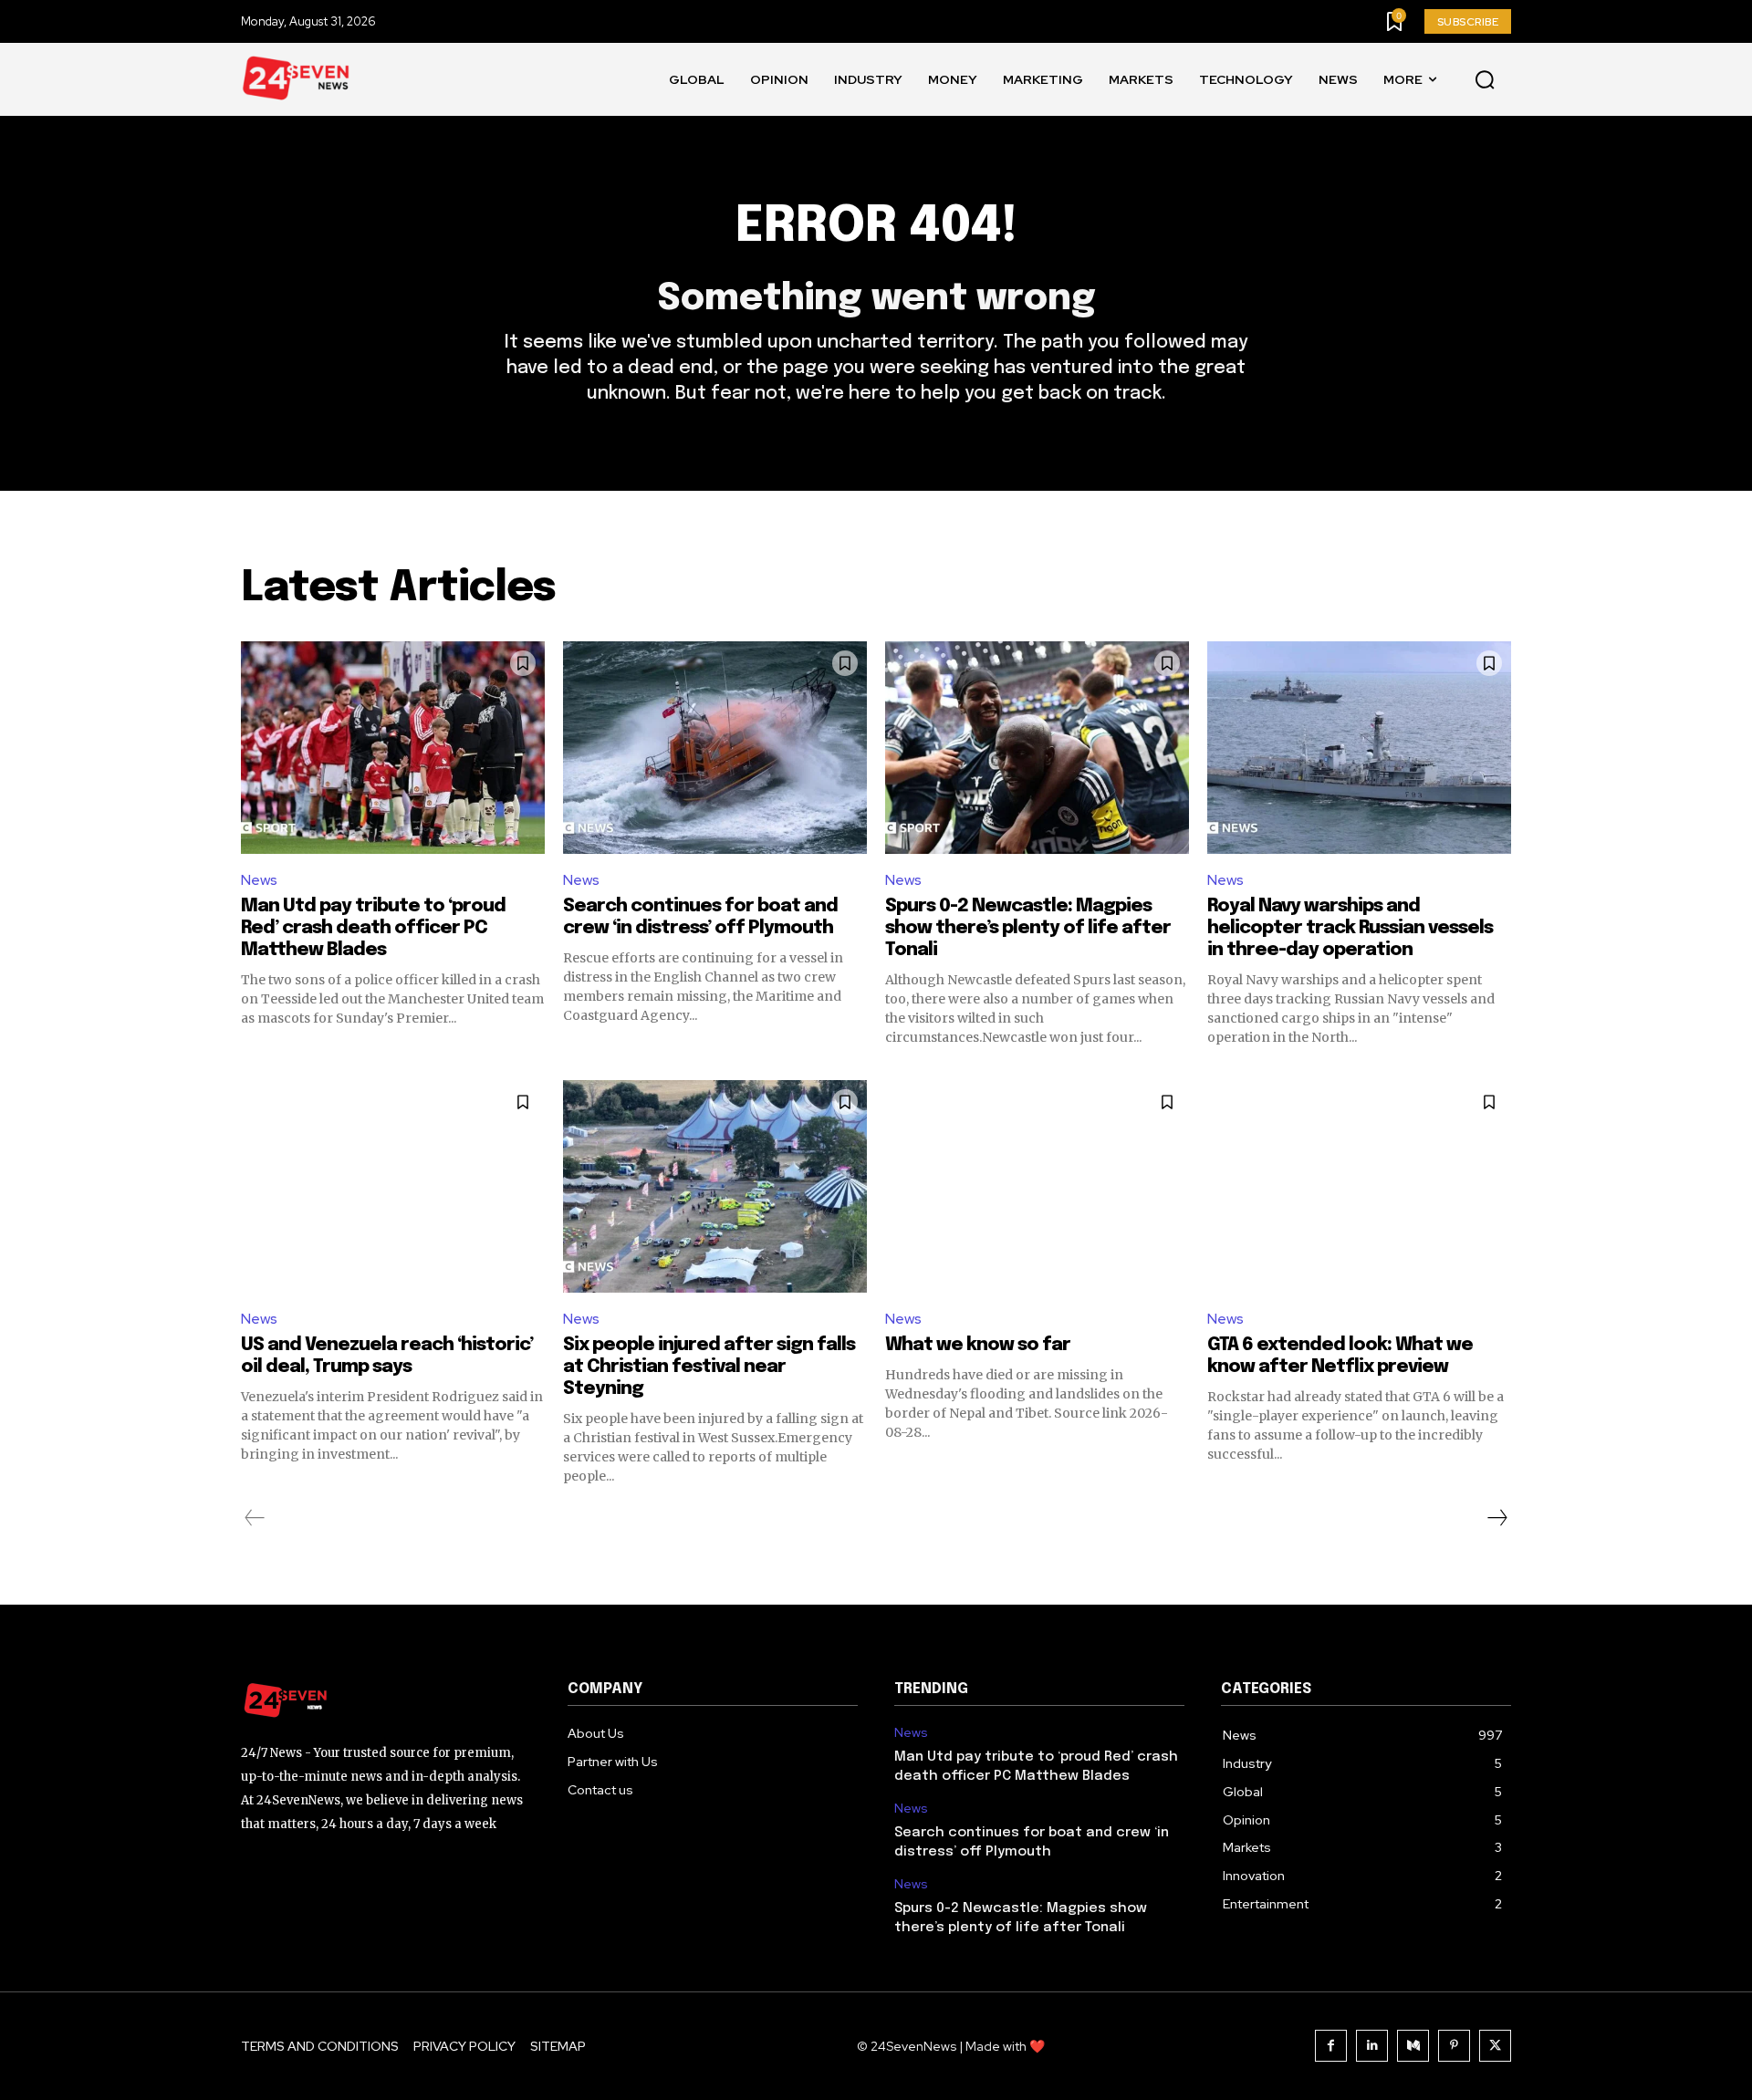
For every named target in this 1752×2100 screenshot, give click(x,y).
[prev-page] (255, 1518)
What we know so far (978, 1345)
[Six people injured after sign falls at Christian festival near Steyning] (715, 1186)
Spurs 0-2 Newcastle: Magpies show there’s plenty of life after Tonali (1028, 928)
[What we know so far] (1037, 1186)
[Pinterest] (1454, 2046)
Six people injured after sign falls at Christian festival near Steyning (709, 1367)
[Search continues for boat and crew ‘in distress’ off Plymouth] (715, 748)
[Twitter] (1495, 2046)
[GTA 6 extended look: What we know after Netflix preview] (1359, 1186)
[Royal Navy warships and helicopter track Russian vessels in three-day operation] (1359, 748)
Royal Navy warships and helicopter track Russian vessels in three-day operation (1350, 928)
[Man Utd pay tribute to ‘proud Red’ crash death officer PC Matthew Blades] (393, 748)
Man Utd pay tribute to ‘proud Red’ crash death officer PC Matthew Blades (373, 928)
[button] (1485, 80)
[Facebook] (1331, 2046)
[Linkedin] (1372, 2046)
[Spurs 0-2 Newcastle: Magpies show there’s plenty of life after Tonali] (1037, 748)
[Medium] (1413, 2046)
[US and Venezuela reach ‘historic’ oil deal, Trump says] (393, 1186)
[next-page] (1496, 1518)
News (259, 880)
